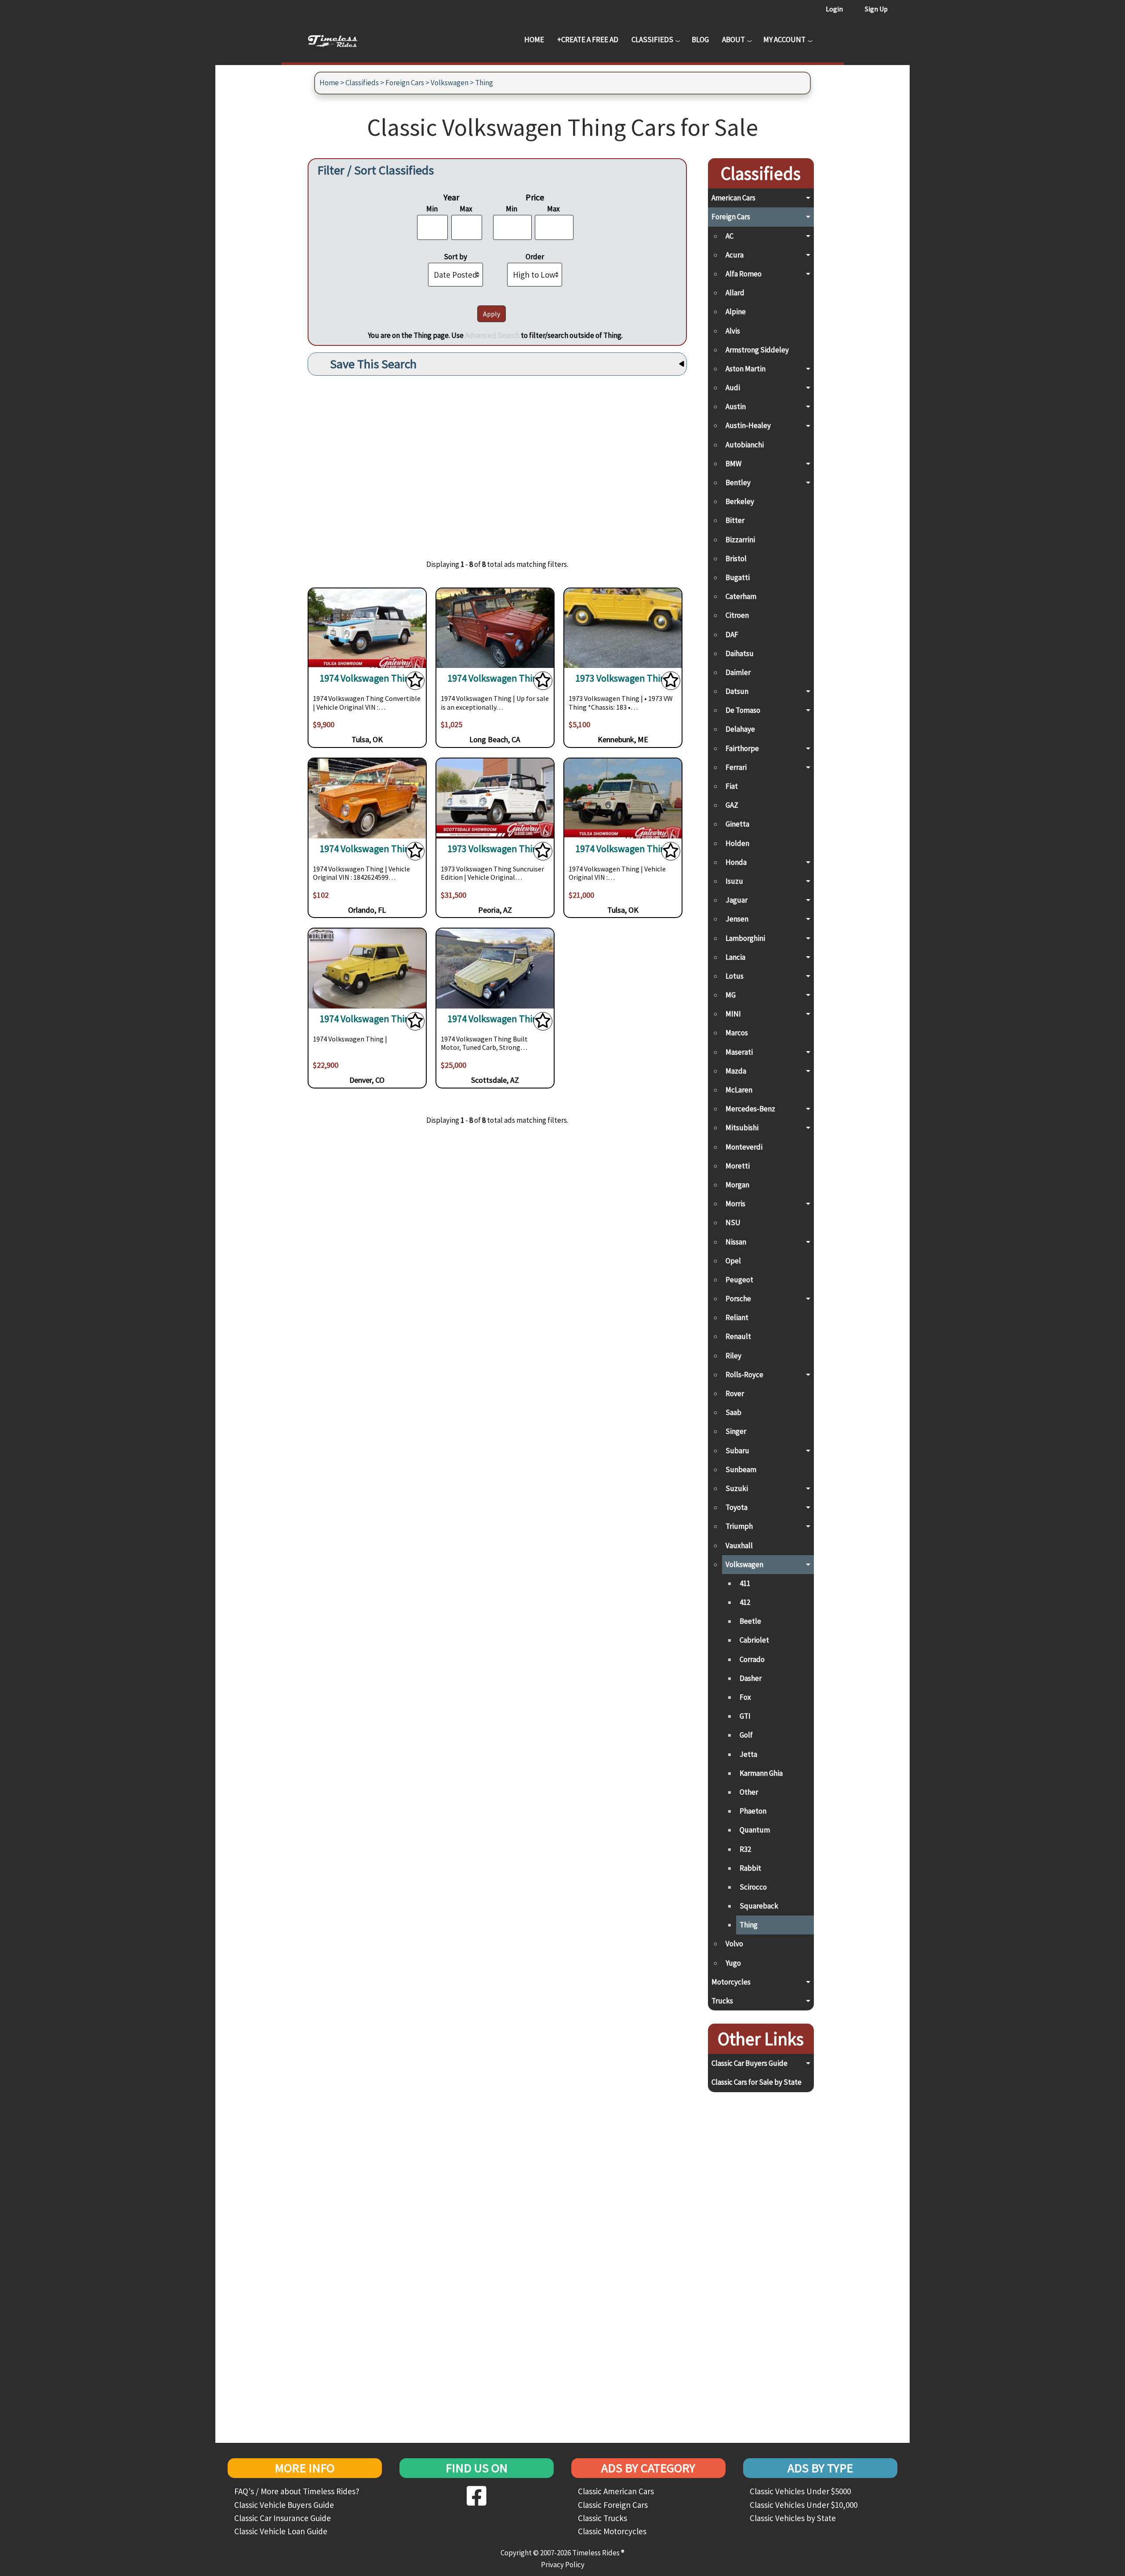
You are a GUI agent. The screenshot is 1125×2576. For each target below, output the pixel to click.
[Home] (339, 40)
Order (535, 257)
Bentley (738, 483)
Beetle (750, 1621)
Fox (745, 1697)
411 (745, 1583)
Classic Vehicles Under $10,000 (804, 2505)
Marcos (737, 1033)
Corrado (752, 1659)
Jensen (737, 919)
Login (834, 9)
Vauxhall (739, 1546)
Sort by (455, 257)
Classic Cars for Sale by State (757, 2082)
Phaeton (753, 1811)
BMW (733, 464)
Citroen (737, 615)
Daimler (738, 672)
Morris (735, 1204)
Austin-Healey (748, 425)
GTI (745, 1716)
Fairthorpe (742, 748)
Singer (736, 1431)
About (733, 40)
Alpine (736, 312)
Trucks (722, 2001)
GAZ (732, 805)
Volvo (734, 1944)
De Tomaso (743, 710)
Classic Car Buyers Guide (749, 2063)
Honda (736, 862)
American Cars (733, 198)
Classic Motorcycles (612, 2531)
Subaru (737, 1451)
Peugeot (739, 1280)
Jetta (748, 1754)
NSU (733, 1223)
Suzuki (737, 1488)
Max (466, 209)
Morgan (737, 1185)
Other (749, 1792)
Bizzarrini (740, 540)
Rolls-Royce (744, 1375)
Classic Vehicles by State (793, 2518)
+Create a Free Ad (588, 40)
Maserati (739, 1052)
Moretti (738, 1166)
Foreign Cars (405, 83)
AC (729, 236)
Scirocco (753, 1887)
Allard (735, 293)
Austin (736, 406)
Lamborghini (745, 938)
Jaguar (737, 900)
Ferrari (736, 767)
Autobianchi (745, 445)
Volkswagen (450, 83)
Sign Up (876, 9)
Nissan (736, 1242)
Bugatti (738, 577)
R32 (745, 1849)
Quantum (755, 1830)
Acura (735, 255)
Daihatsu (740, 653)
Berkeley (740, 501)
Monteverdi (744, 1147)
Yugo (733, 1963)
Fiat (732, 786)
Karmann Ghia (761, 1773)
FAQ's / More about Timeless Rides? (297, 2491)
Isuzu (734, 881)
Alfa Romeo (744, 274)
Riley (733, 1356)
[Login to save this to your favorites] (415, 683)
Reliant (737, 1317)
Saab (733, 1412)
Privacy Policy (563, 2565)
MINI (733, 1014)
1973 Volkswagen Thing (623, 678)
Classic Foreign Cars (613, 2505)
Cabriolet (754, 1640)
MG (731, 995)
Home (534, 40)
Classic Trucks (602, 2518)
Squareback (759, 1906)
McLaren (739, 1090)
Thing (484, 83)
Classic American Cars (616, 2491)
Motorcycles (731, 1982)
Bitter (735, 520)
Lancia (735, 957)
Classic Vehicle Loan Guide (281, 2531)
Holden (737, 843)
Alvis (733, 331)
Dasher (751, 1678)
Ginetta (737, 824)
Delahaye (740, 729)
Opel (733, 1261)
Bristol (736, 559)
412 (745, 1602)
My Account (784, 40)
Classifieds (652, 40)
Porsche (738, 1299)
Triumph (739, 1526)
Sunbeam (741, 1469)
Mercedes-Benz (750, 1109)
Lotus (735, 976)
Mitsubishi (742, 1128)
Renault (738, 1336)
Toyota (737, 1507)
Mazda (736, 1071)
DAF (732, 635)
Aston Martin (746, 369)
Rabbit (750, 1868)
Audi (733, 388)
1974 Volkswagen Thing (367, 678)
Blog (700, 40)
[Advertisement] (497, 461)
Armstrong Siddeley (757, 350)
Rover (735, 1393)
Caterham (741, 596)
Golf (746, 1735)
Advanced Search (492, 335)
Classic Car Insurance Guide (283, 2518)
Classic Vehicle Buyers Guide (284, 2505)
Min (432, 209)
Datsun (737, 691)
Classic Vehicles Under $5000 (800, 2491)
